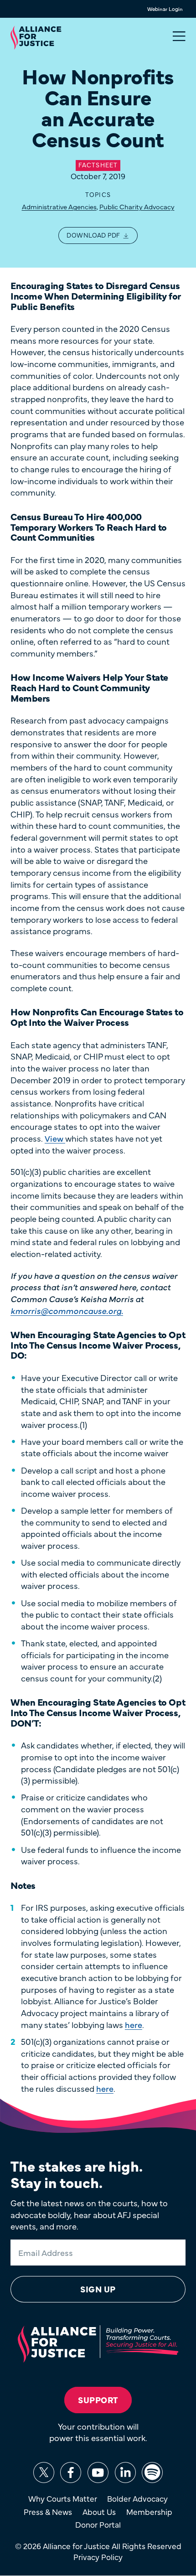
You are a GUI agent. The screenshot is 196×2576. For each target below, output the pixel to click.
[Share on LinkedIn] (125, 2473)
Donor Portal (98, 2524)
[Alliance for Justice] (36, 39)
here (134, 2024)
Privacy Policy (98, 2557)
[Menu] (179, 36)
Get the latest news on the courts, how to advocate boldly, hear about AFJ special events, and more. (89, 2214)
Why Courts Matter (63, 2498)
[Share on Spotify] (152, 2473)
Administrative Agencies (59, 206)
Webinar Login (165, 9)
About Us (99, 2512)
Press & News (48, 2512)
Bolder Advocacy (137, 2498)
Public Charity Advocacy (137, 206)
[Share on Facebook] (71, 2473)
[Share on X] (44, 2473)
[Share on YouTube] (98, 2473)
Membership (149, 2512)
